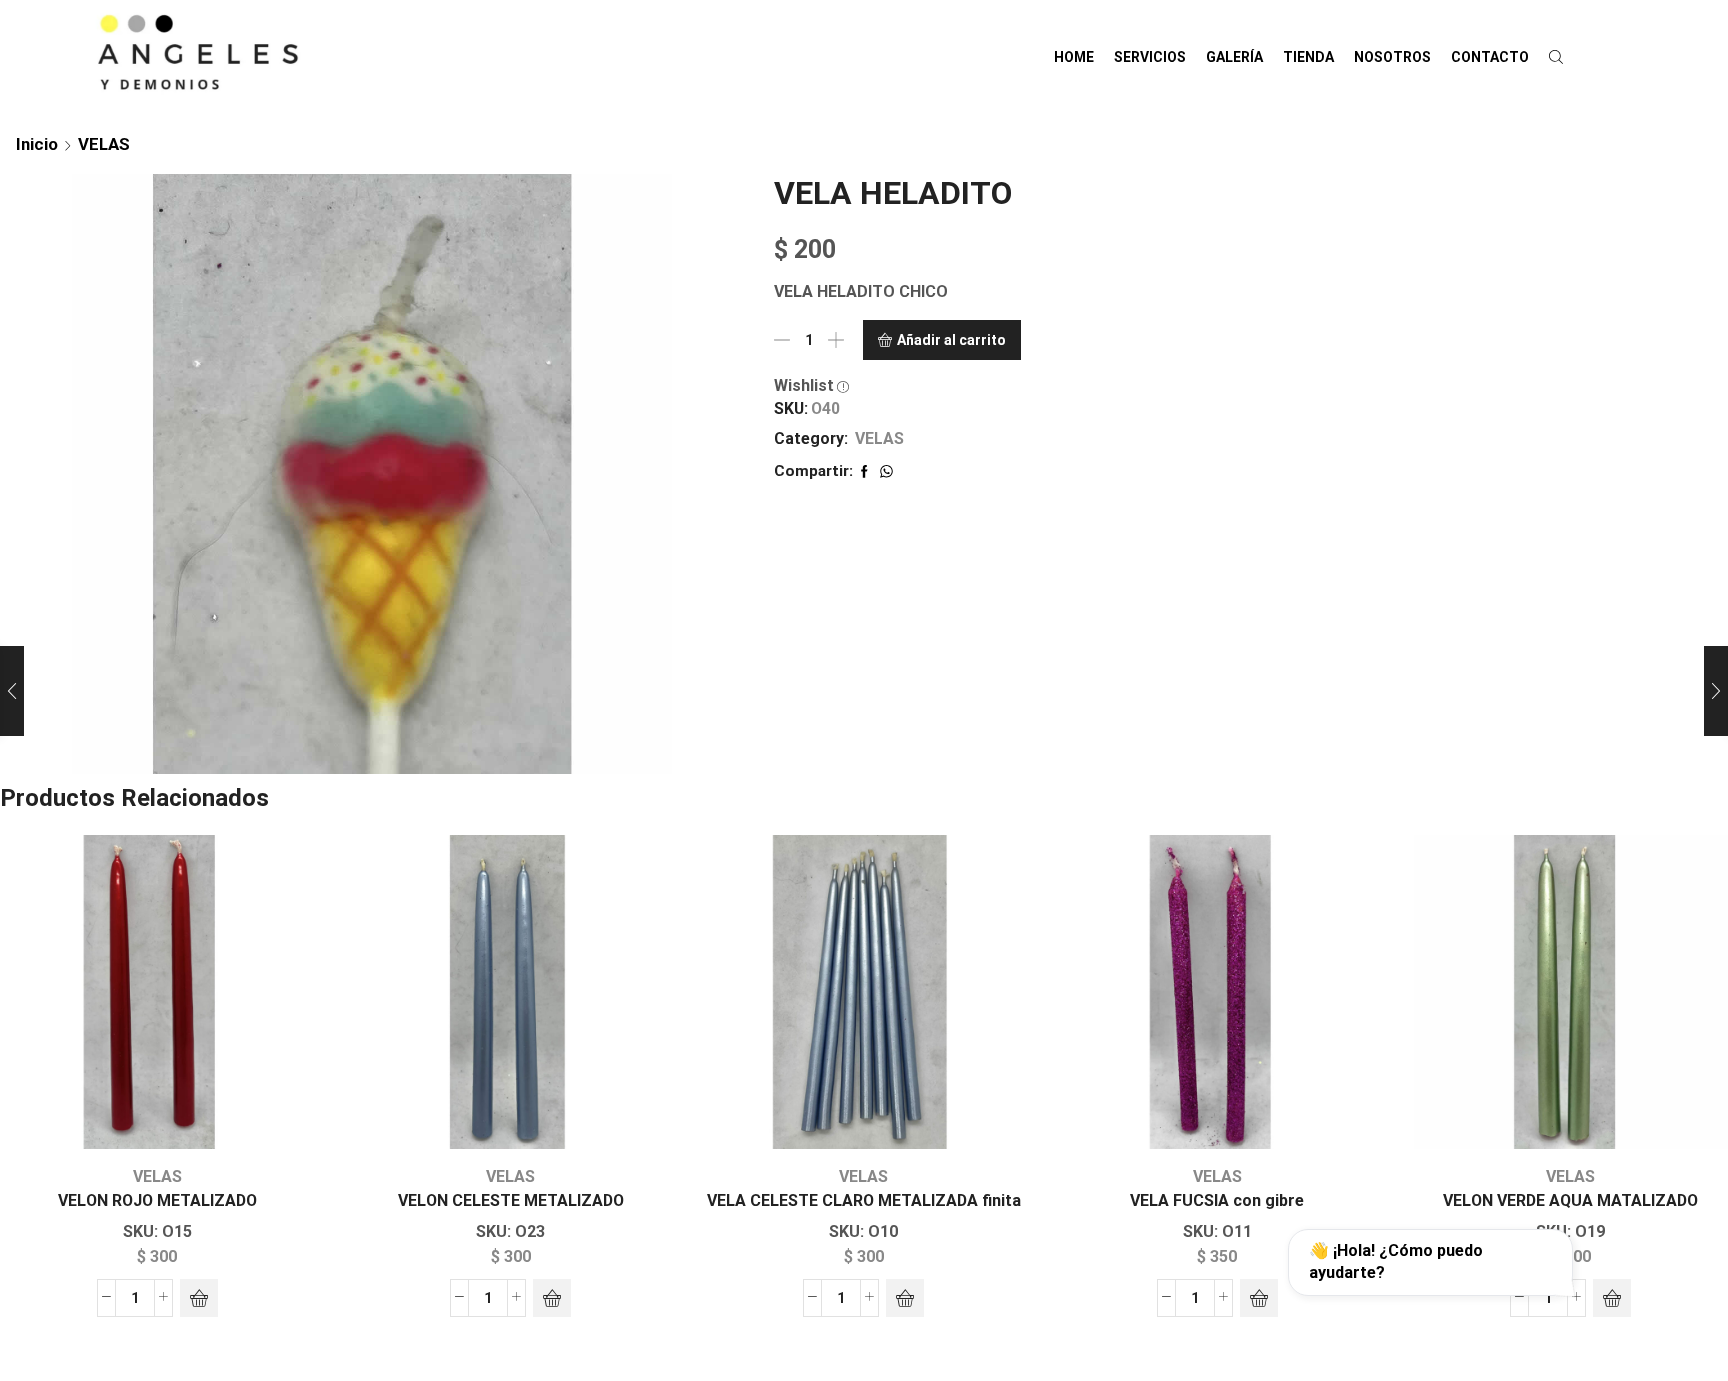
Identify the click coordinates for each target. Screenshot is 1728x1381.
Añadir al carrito (951, 340)
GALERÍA (1234, 57)
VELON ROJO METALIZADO (157, 1200)
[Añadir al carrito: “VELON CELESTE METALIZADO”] (552, 1298)
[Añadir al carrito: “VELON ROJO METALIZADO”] (199, 1298)
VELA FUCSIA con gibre (1217, 1200)
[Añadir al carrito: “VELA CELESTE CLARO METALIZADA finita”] (905, 1298)
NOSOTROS (1392, 57)
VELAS (104, 144)
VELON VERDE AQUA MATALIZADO (1570, 1200)
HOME (1074, 57)
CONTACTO (1490, 57)
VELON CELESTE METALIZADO (511, 1200)
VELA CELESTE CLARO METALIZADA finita (864, 1200)
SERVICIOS (1150, 57)
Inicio (37, 144)
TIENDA (1308, 57)
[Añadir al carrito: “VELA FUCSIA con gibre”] (1259, 1298)
